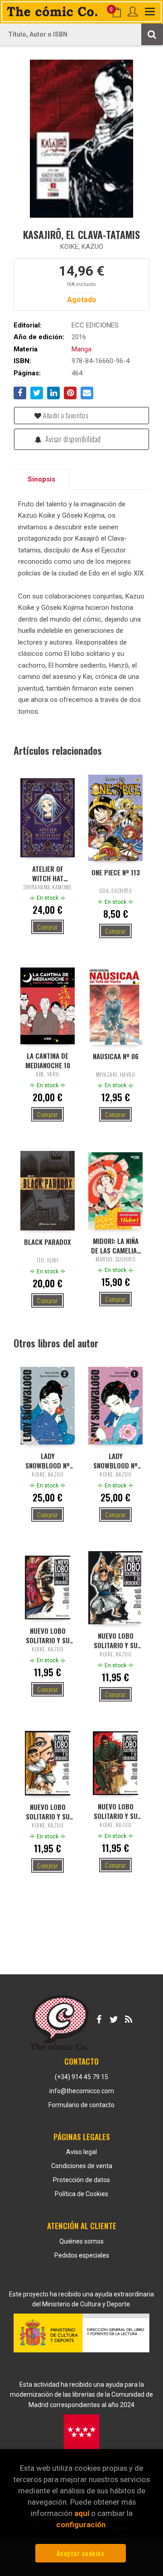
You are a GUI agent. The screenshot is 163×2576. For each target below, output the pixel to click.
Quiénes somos (81, 2241)
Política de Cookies (81, 2194)
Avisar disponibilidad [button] (72, 439)
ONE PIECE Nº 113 (116, 872)
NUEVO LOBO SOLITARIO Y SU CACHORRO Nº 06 (115, 1640)
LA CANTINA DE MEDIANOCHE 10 (48, 1060)
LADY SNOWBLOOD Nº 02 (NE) (48, 1460)
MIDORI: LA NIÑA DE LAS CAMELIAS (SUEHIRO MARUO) (116, 1245)
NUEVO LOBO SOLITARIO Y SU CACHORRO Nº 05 (48, 1811)
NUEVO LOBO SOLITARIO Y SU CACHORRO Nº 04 (116, 1811)
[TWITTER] (114, 2018)
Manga (81, 349)
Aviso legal (81, 2152)
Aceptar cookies (81, 2553)
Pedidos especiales (82, 2255)
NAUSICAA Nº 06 (116, 1056)
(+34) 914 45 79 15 (81, 2077)
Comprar (48, 927)
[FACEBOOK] (99, 2018)
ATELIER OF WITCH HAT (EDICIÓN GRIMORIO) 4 (48, 873)
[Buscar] (152, 34)
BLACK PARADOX (48, 1242)
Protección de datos (81, 2180)
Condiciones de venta (82, 2166)
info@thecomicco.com (82, 2091)
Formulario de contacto (81, 2105)
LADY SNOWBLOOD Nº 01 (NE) (115, 1460)
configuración (81, 2525)
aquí (82, 2513)
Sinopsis (41, 479)
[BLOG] (129, 2018)
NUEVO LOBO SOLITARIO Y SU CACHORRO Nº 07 (48, 1635)
